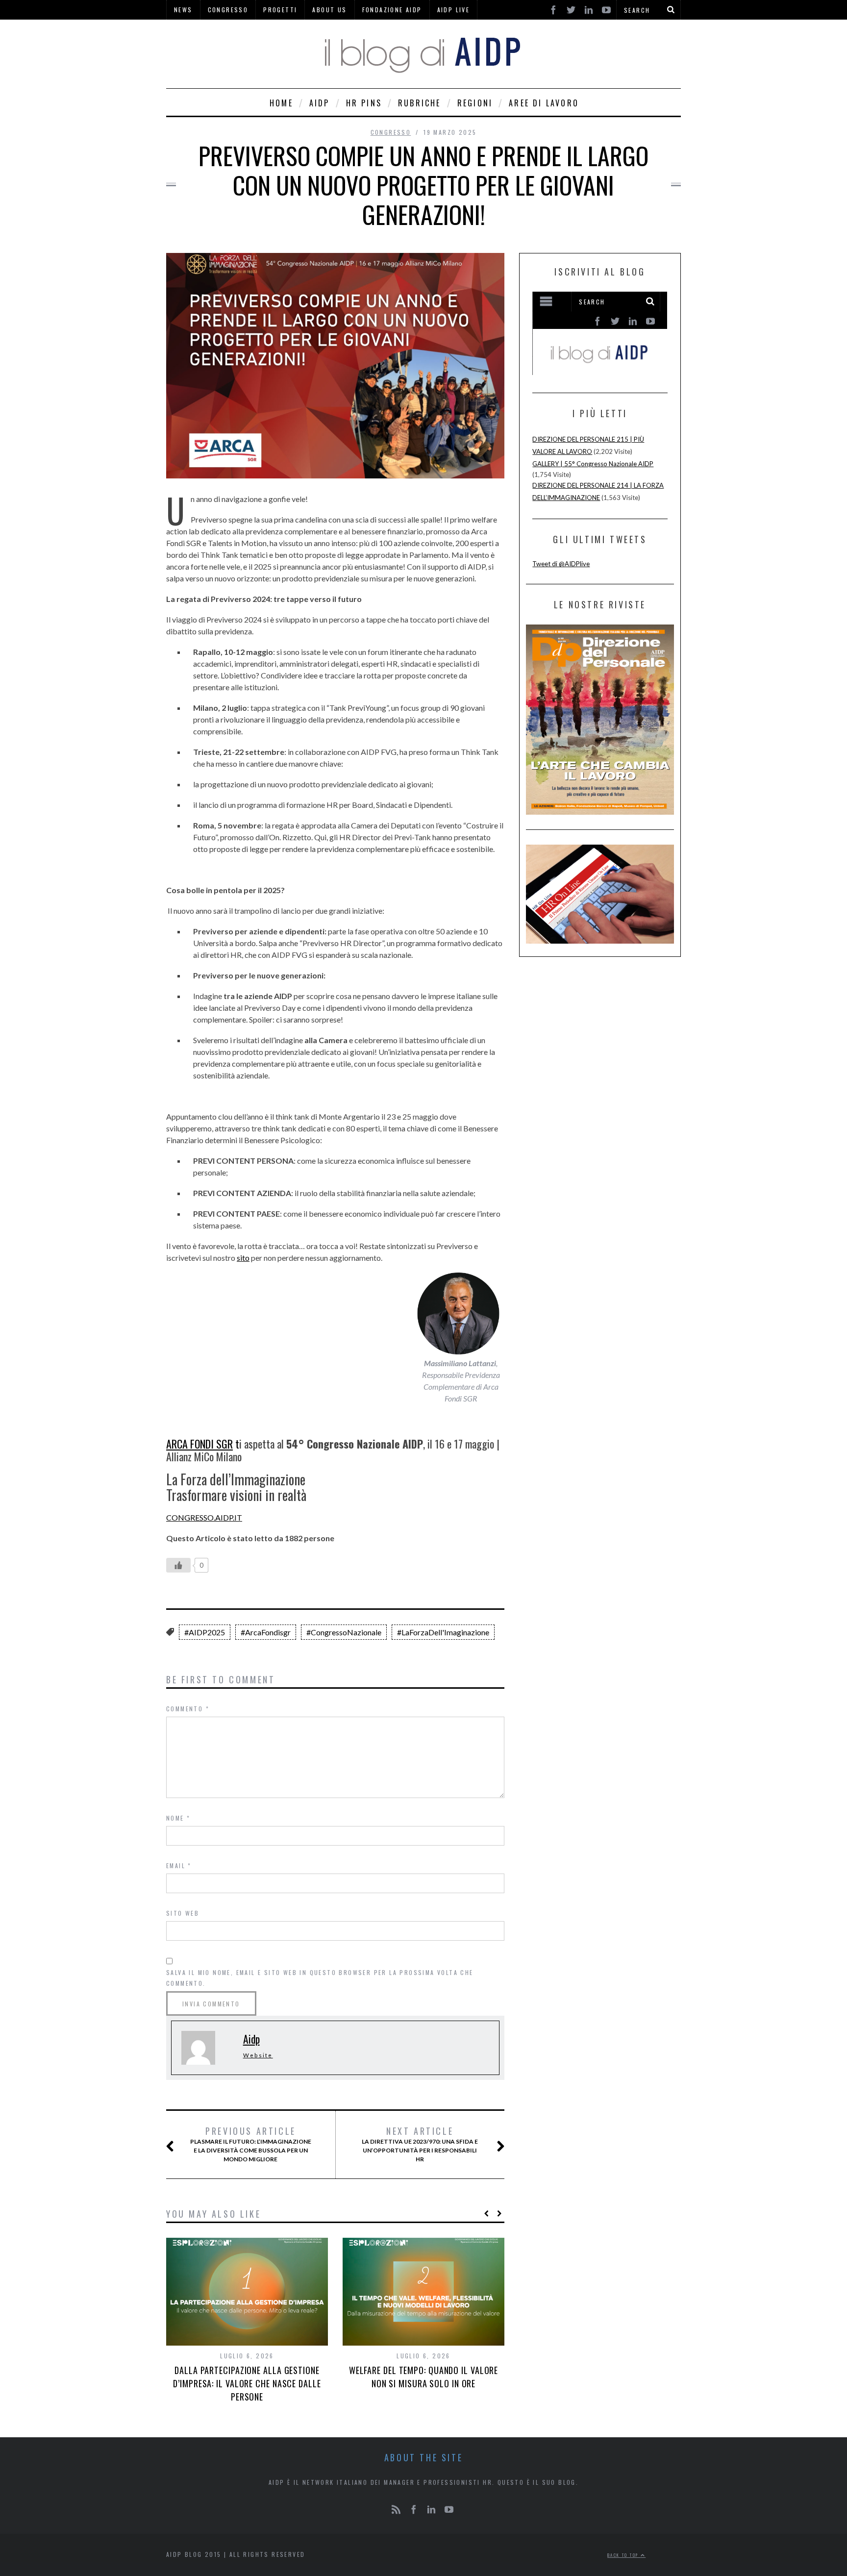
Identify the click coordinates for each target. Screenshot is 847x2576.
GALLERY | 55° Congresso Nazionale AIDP (593, 464)
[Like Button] (178, 1565)
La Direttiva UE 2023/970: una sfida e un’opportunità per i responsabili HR (420, 2144)
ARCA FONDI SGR (199, 1444)
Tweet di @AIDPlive (561, 564)
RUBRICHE (420, 103)
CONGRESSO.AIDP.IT (204, 1517)
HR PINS (364, 103)
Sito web (183, 1913)
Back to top (624, 2555)
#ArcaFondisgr (266, 1632)
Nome (178, 1818)
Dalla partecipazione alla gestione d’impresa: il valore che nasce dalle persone (247, 2383)
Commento (188, 1709)
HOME (281, 103)
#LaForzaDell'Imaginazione (443, 1632)
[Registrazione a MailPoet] (600, 333)
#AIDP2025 (205, 1632)
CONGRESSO (391, 132)
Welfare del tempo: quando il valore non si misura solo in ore (424, 2377)
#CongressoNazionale (344, 1632)
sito (243, 1258)
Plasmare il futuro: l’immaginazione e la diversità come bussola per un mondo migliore (251, 2144)
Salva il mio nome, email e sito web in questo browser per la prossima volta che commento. (320, 1978)
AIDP (320, 103)
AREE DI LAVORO (544, 103)
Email (179, 1865)
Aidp (251, 2039)
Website (258, 2055)
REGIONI (475, 103)
